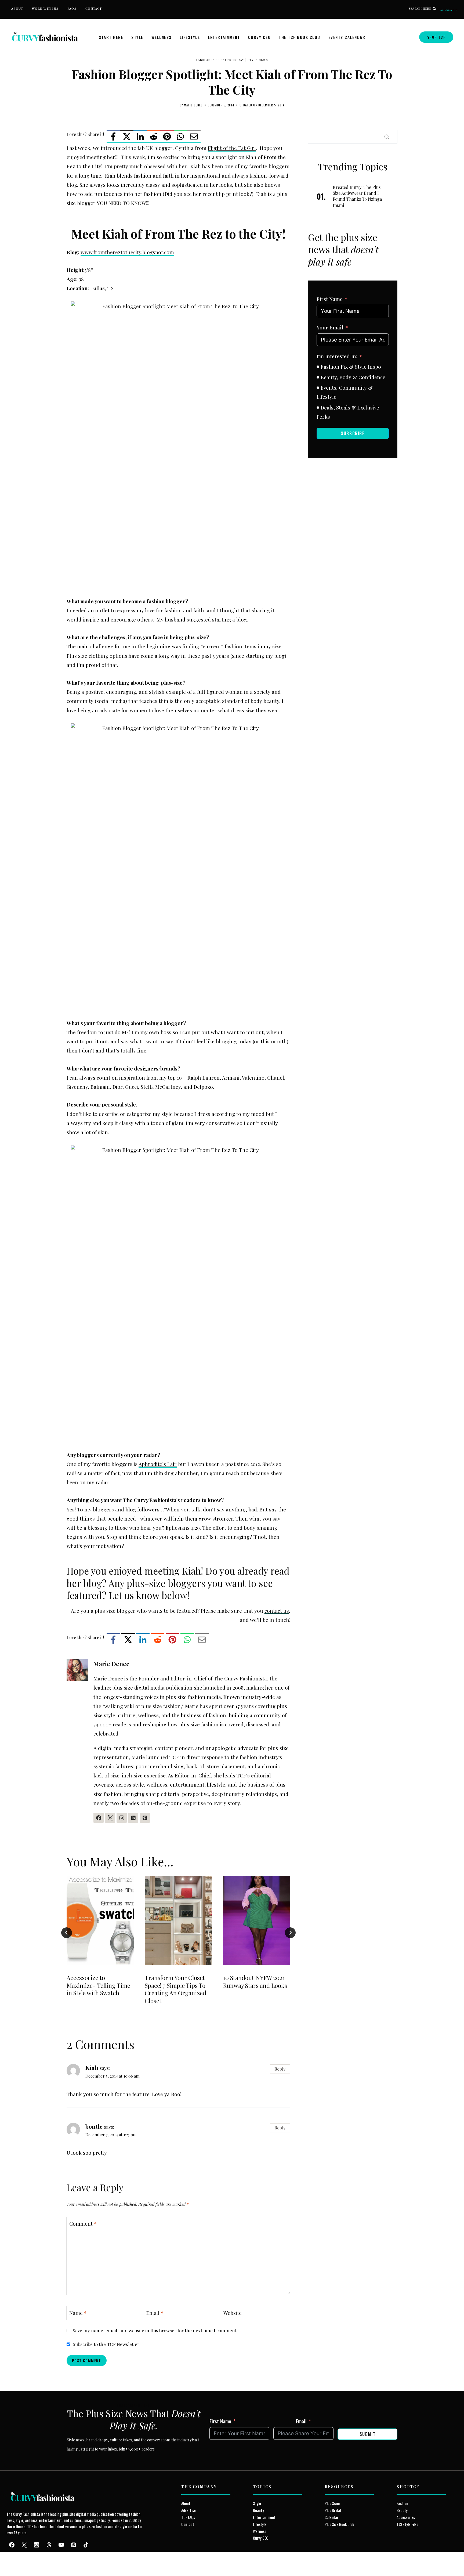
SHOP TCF (436, 37)
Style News (258, 60)
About (17, 8)
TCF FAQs (188, 2517)
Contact (94, 8)
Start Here (111, 37)
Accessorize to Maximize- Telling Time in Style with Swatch (98, 1985)
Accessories (406, 2517)
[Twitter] (24, 2545)
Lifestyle (190, 37)
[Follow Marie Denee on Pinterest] (145, 1818)
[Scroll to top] (14, 2559)
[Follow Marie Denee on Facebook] (99, 1818)
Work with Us (45, 8)
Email (155, 2313)
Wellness (162, 37)
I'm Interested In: (337, 356)
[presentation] (100, 1921)
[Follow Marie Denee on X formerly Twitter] (110, 1818)
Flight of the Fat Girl (232, 148)
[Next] (290, 1933)
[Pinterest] (167, 136)
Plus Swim (332, 2503)
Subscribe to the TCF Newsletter (106, 2344)
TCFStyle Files (407, 2524)
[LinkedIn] (140, 136)
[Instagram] (37, 2545)
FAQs (72, 8)
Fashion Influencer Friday (220, 60)
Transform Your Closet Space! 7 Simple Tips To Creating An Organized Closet (175, 1989)
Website (233, 2313)
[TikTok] (86, 2545)
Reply (280, 2069)
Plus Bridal (333, 2510)
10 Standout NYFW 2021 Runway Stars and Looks (255, 1982)
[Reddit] (154, 136)
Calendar (331, 2517)
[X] (127, 136)
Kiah (92, 2067)
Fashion (402, 2503)
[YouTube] (61, 2545)
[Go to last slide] (67, 1933)
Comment (83, 2223)
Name (78, 2313)
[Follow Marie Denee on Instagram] (122, 1818)
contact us (277, 1611)
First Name (330, 299)
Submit (368, 2434)
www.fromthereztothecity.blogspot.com (127, 252)
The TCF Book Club (300, 37)
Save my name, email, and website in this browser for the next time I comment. (155, 2330)
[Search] (387, 137)
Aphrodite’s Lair (158, 1464)
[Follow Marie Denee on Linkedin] (133, 1818)
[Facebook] (113, 136)
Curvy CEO (260, 37)
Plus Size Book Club (339, 2524)
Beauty (258, 2510)
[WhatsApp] (180, 136)
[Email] (194, 136)
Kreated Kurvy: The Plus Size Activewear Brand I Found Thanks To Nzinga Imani (357, 196)
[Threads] (49, 2545)
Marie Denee (193, 105)
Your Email (330, 328)
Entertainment (224, 37)
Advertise (189, 2510)
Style (137, 37)
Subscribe (449, 10)
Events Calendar (347, 37)
